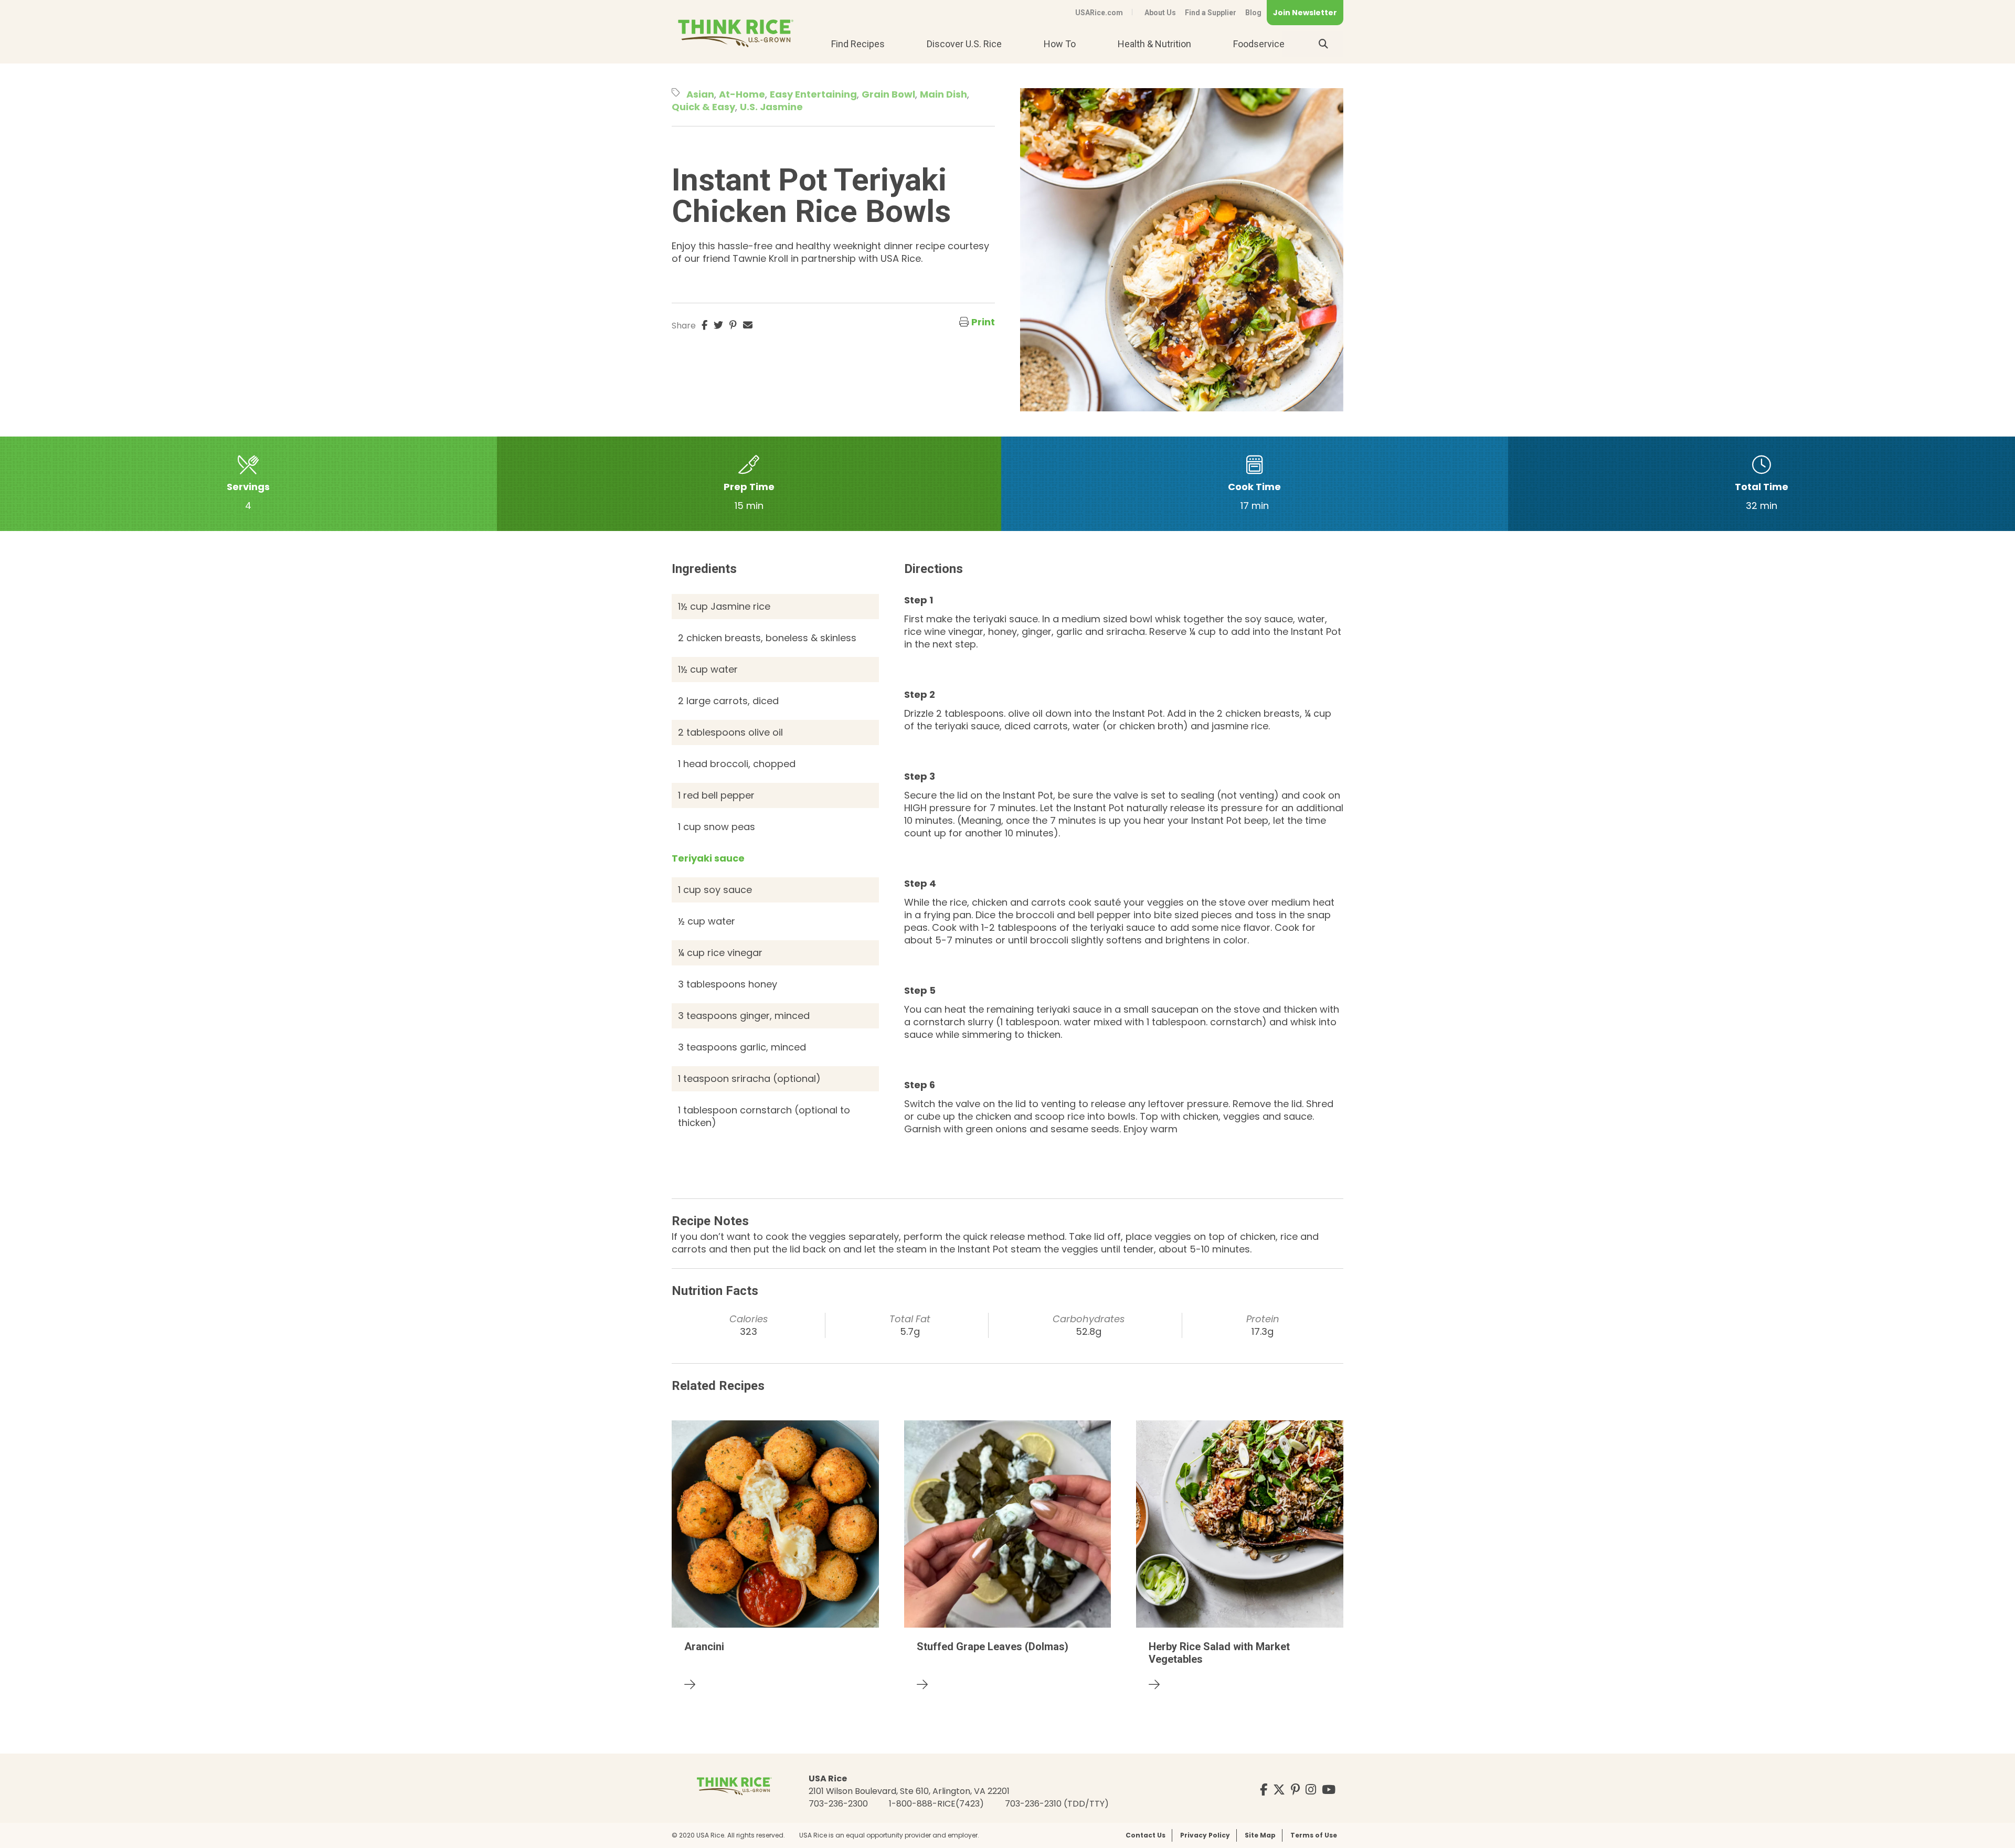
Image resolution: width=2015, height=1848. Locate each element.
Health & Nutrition (1154, 44)
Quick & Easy (703, 107)
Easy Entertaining (813, 94)
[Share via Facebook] (704, 325)
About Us (1160, 13)
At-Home (742, 94)
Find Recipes (858, 44)
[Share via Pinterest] (733, 325)
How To (1060, 44)
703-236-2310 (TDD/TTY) (1057, 1804)
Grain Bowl (888, 94)
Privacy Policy (1205, 1835)
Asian (700, 94)
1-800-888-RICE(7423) (936, 1804)
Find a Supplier (1211, 13)
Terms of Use (1314, 1835)
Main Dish (943, 94)
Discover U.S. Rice (964, 44)
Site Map (1260, 1835)
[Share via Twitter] (718, 325)
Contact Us (1146, 1835)
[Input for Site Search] (1323, 44)
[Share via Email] (748, 325)
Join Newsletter (1305, 13)
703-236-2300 (838, 1804)
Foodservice (1259, 44)
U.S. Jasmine (771, 107)
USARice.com (1099, 13)
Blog (1253, 13)
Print (983, 322)
